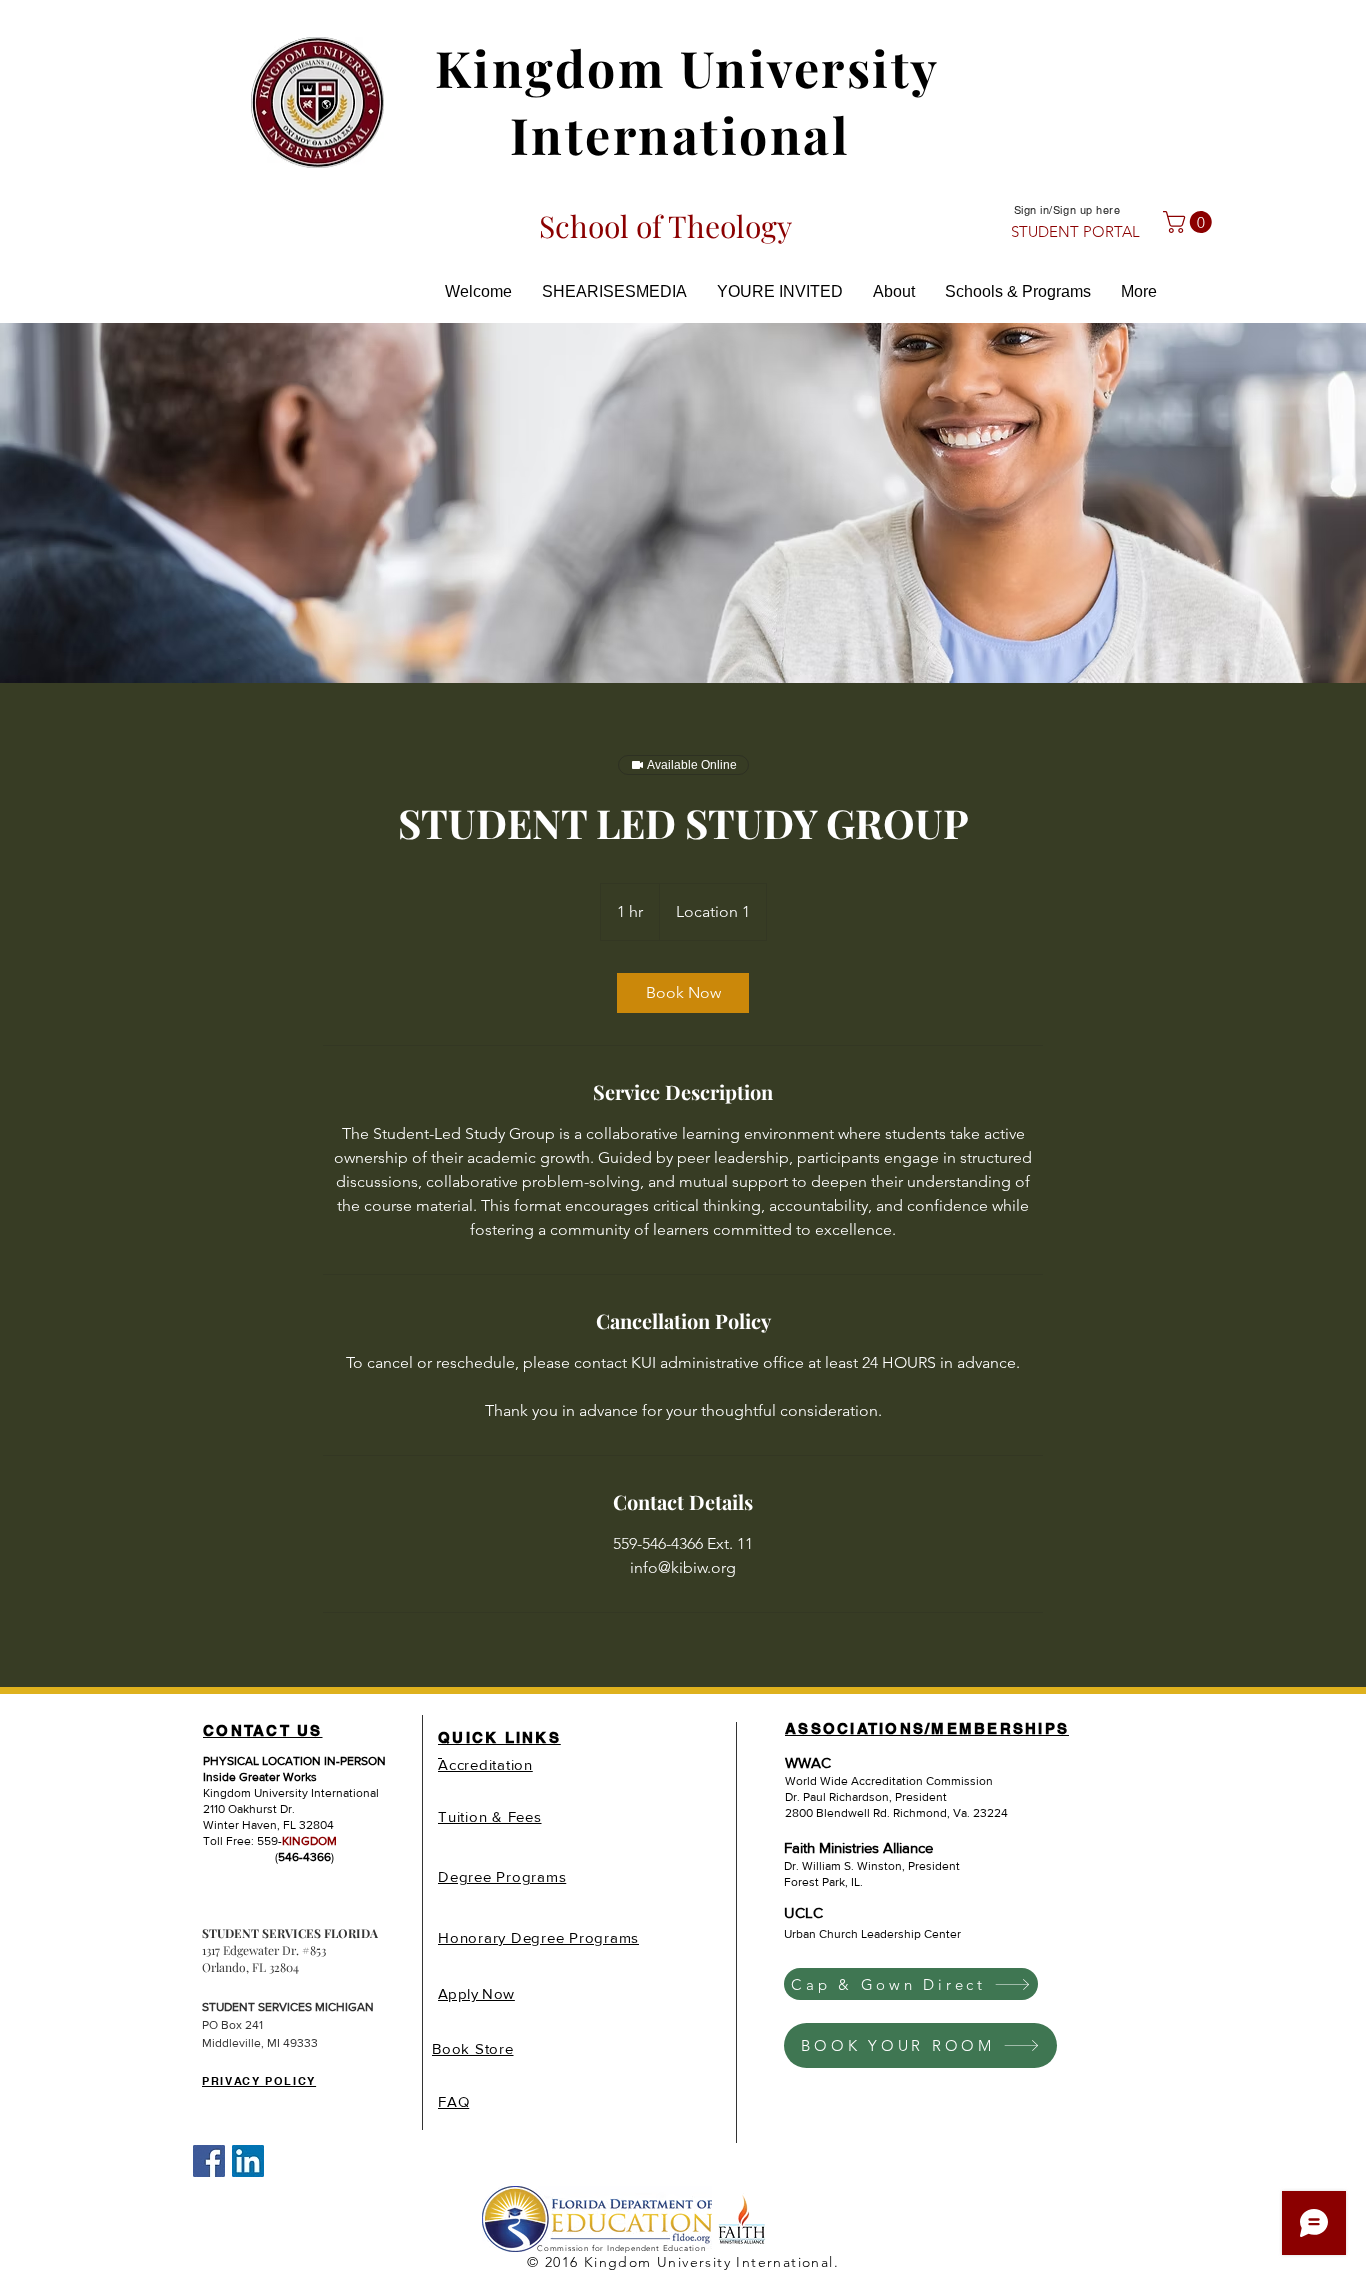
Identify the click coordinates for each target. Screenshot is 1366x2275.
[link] (683, 993)
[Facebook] (209, 2161)
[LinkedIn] (248, 2161)
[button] (1190, 222)
